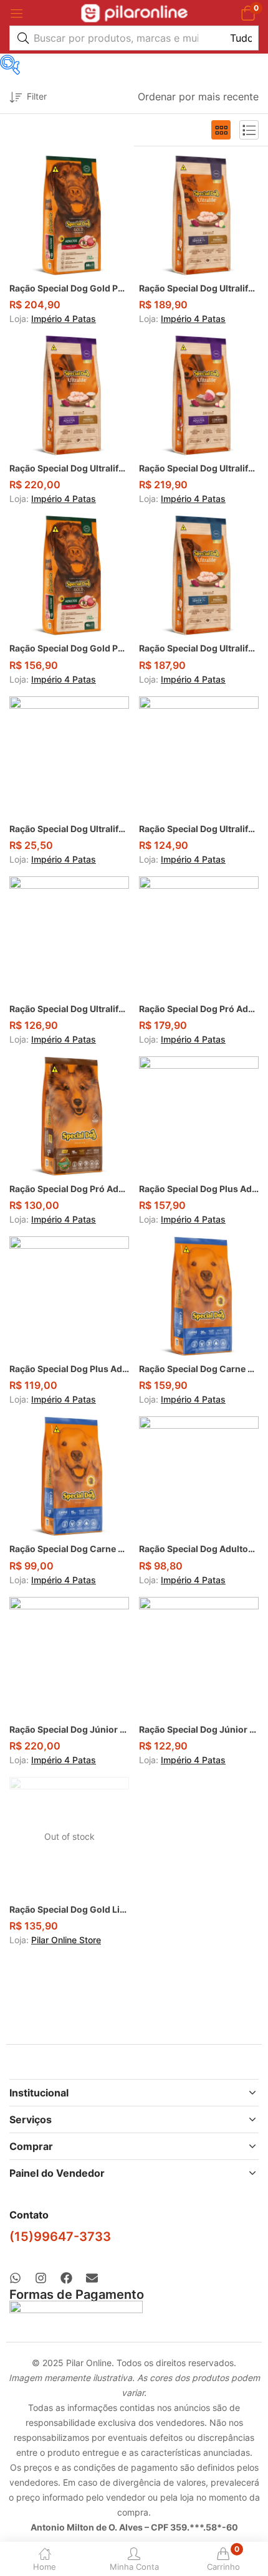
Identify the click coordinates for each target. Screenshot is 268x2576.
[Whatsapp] (15, 2278)
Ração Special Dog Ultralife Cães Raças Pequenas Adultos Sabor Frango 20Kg (69, 468)
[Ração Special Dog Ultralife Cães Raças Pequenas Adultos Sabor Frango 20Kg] (69, 395)
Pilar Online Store (66, 1940)
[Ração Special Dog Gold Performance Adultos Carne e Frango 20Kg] (69, 215)
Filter (37, 96)
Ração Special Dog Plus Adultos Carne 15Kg (69, 1369)
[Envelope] (92, 2278)
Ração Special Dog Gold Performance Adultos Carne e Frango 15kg (69, 648)
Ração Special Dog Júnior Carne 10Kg (199, 1729)
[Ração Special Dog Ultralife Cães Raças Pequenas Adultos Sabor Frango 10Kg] (199, 756)
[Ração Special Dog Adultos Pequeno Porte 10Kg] (199, 1476)
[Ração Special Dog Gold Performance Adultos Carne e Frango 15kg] (69, 575)
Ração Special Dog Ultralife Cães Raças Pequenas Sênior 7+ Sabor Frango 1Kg (69, 829)
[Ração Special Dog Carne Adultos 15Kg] (69, 1476)
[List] (249, 130)
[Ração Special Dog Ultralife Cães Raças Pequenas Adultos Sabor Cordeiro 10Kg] (69, 936)
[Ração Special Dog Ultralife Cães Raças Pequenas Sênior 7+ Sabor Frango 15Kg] (199, 215)
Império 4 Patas (64, 319)
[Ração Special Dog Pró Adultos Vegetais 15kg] (69, 1116)
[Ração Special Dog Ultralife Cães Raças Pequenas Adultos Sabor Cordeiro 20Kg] (199, 395)
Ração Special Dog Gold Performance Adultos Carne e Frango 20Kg (69, 288)
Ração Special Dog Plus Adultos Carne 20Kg (199, 1189)
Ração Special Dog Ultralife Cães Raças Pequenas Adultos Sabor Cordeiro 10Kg (69, 1009)
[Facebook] (66, 2278)
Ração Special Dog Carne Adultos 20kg (199, 1369)
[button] (248, 13)
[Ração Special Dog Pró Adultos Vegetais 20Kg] (199, 936)
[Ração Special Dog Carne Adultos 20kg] (199, 1296)
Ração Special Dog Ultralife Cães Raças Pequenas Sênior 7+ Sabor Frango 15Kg (199, 288)
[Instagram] (41, 2278)
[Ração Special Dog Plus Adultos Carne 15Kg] (69, 1296)
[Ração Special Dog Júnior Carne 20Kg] (69, 1657)
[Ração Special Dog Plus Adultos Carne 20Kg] (199, 1116)
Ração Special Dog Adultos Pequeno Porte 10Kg (199, 1549)
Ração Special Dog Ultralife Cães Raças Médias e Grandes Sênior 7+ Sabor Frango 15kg (199, 648)
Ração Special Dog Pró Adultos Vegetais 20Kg (199, 1009)
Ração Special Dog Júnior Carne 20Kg (69, 1729)
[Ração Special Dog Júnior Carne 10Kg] (199, 1657)
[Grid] (221, 130)
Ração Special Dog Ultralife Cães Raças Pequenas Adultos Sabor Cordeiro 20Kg (199, 468)
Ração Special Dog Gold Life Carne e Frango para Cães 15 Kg (69, 1909)
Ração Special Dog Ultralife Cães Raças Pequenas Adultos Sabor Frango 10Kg (199, 829)
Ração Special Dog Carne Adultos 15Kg (69, 1549)
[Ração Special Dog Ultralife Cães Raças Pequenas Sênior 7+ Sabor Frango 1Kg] (69, 756)
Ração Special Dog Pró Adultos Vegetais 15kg (69, 1189)
